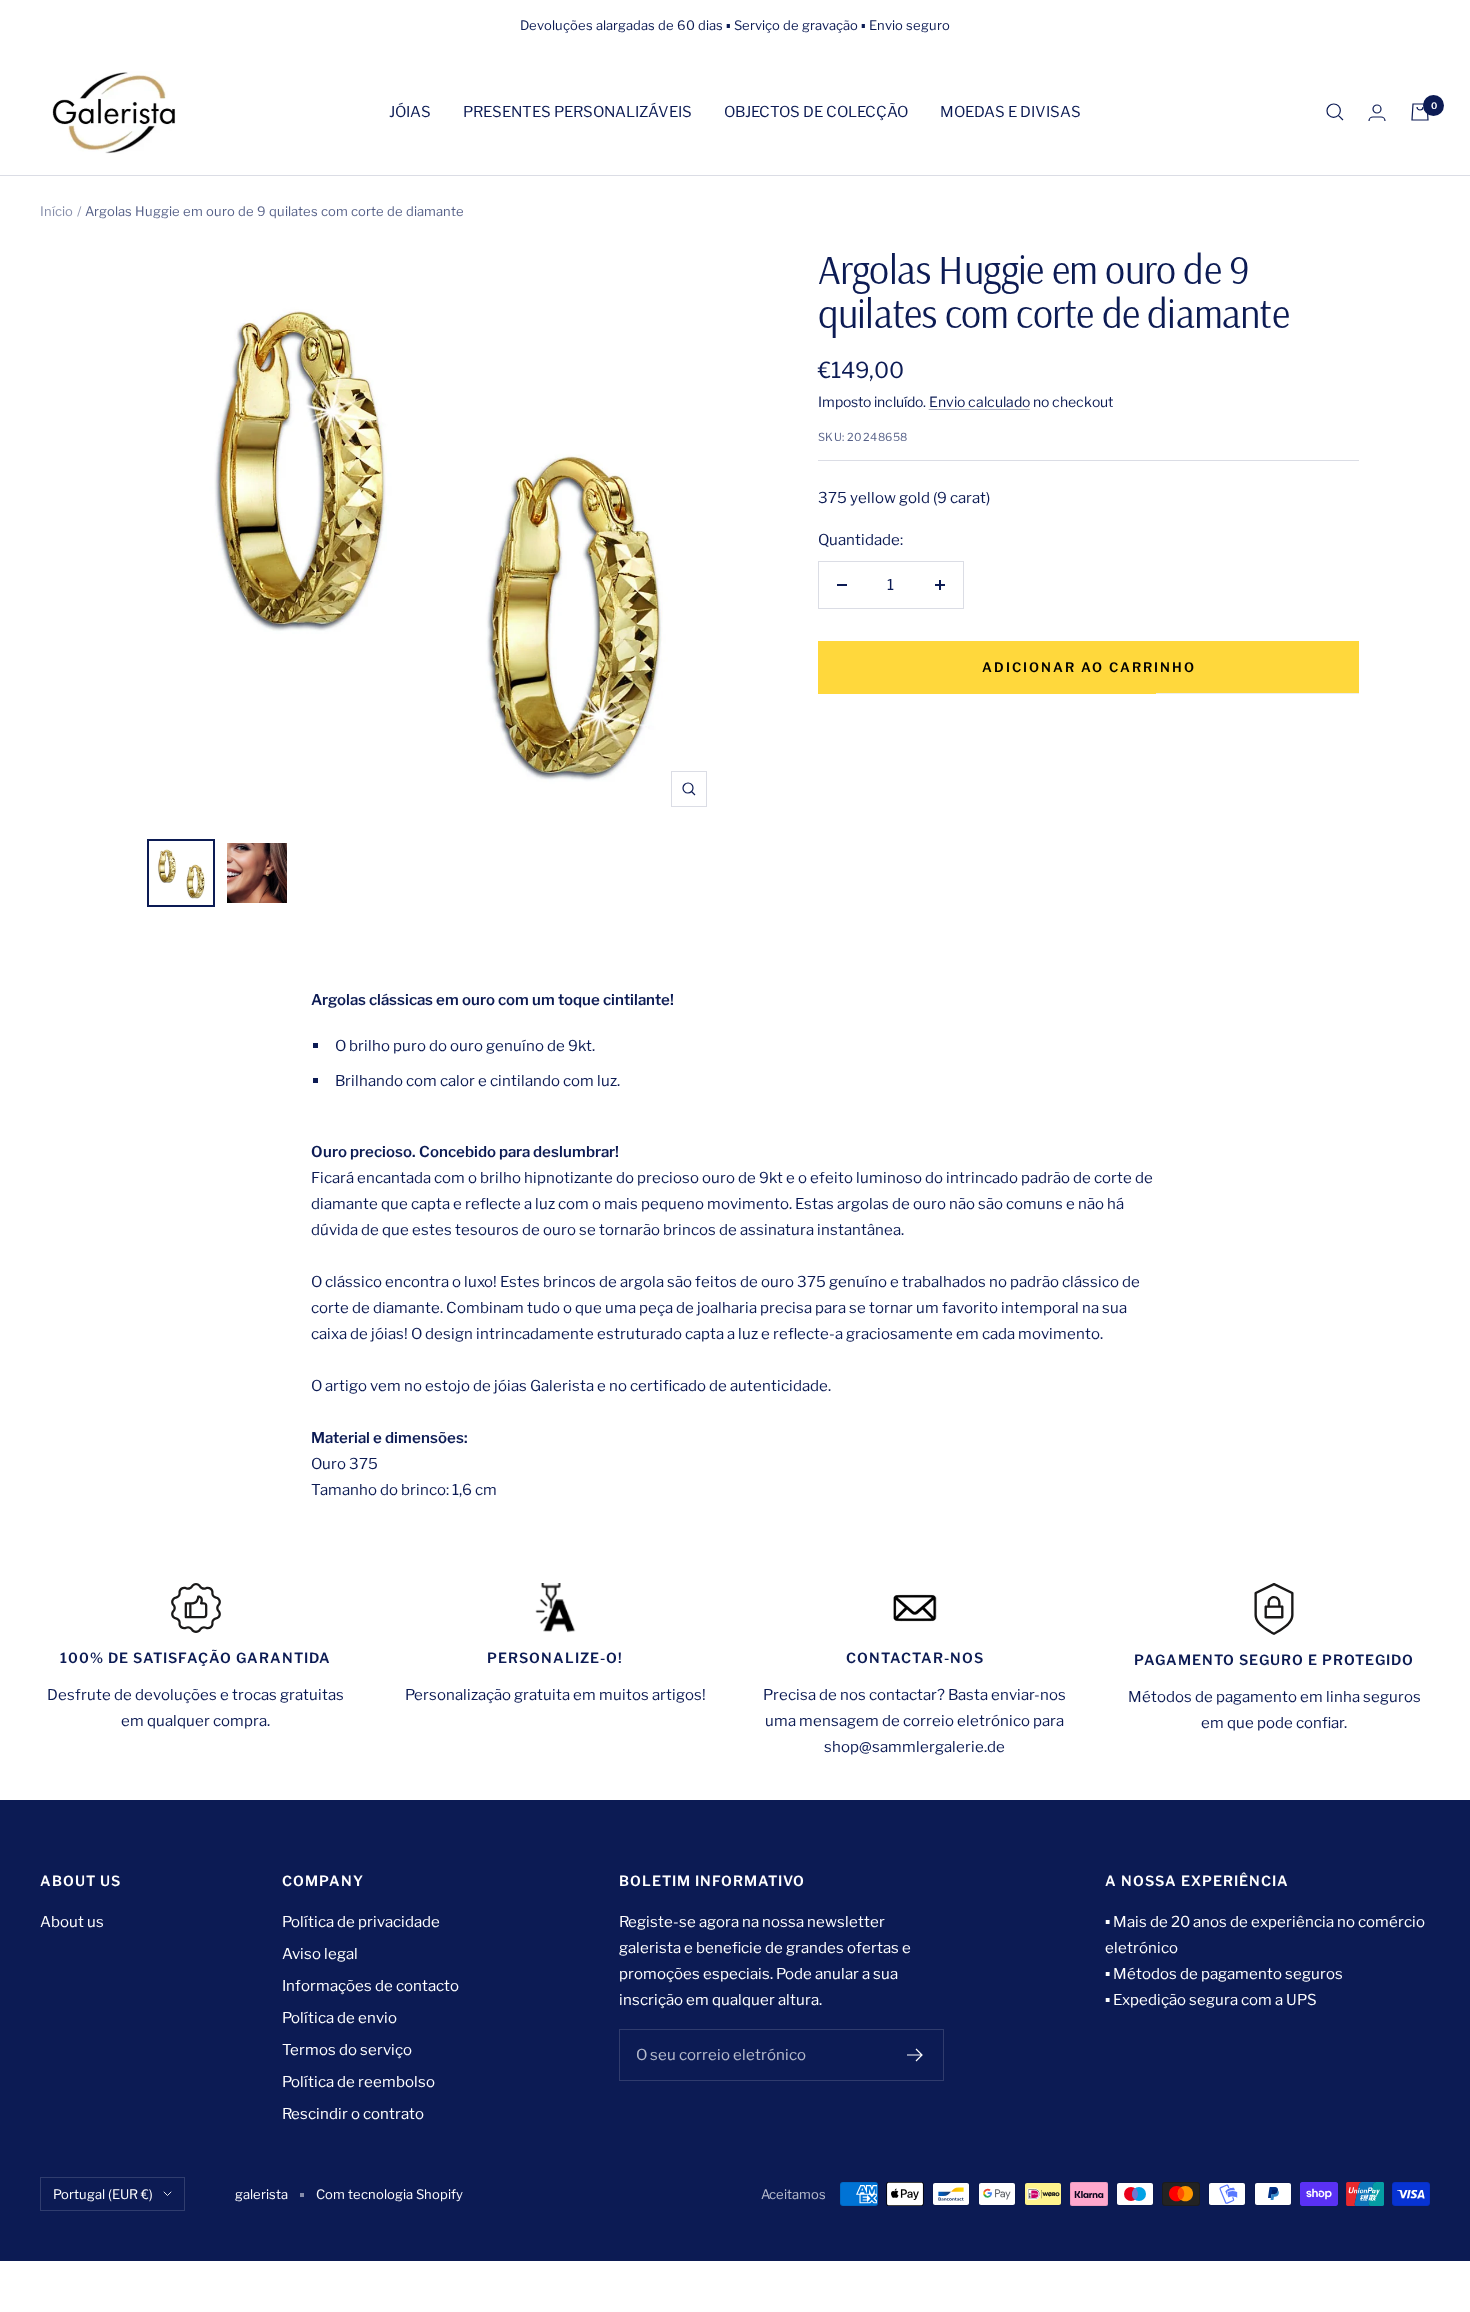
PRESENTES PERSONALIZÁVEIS (577, 112)
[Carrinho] (1420, 112)
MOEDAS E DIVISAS (1010, 112)
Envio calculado (979, 401)
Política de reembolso (358, 2082)
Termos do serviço (347, 2050)
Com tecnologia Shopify (389, 2194)
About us (72, 1922)
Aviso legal (320, 1954)
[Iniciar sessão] (1377, 112)
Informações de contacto (370, 1986)
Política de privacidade (361, 1922)
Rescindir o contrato (353, 2114)
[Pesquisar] (1335, 112)
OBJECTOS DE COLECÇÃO (816, 112)
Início (56, 211)
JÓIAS (410, 112)
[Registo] (915, 2055)
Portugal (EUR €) (103, 2194)
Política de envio (339, 2018)
